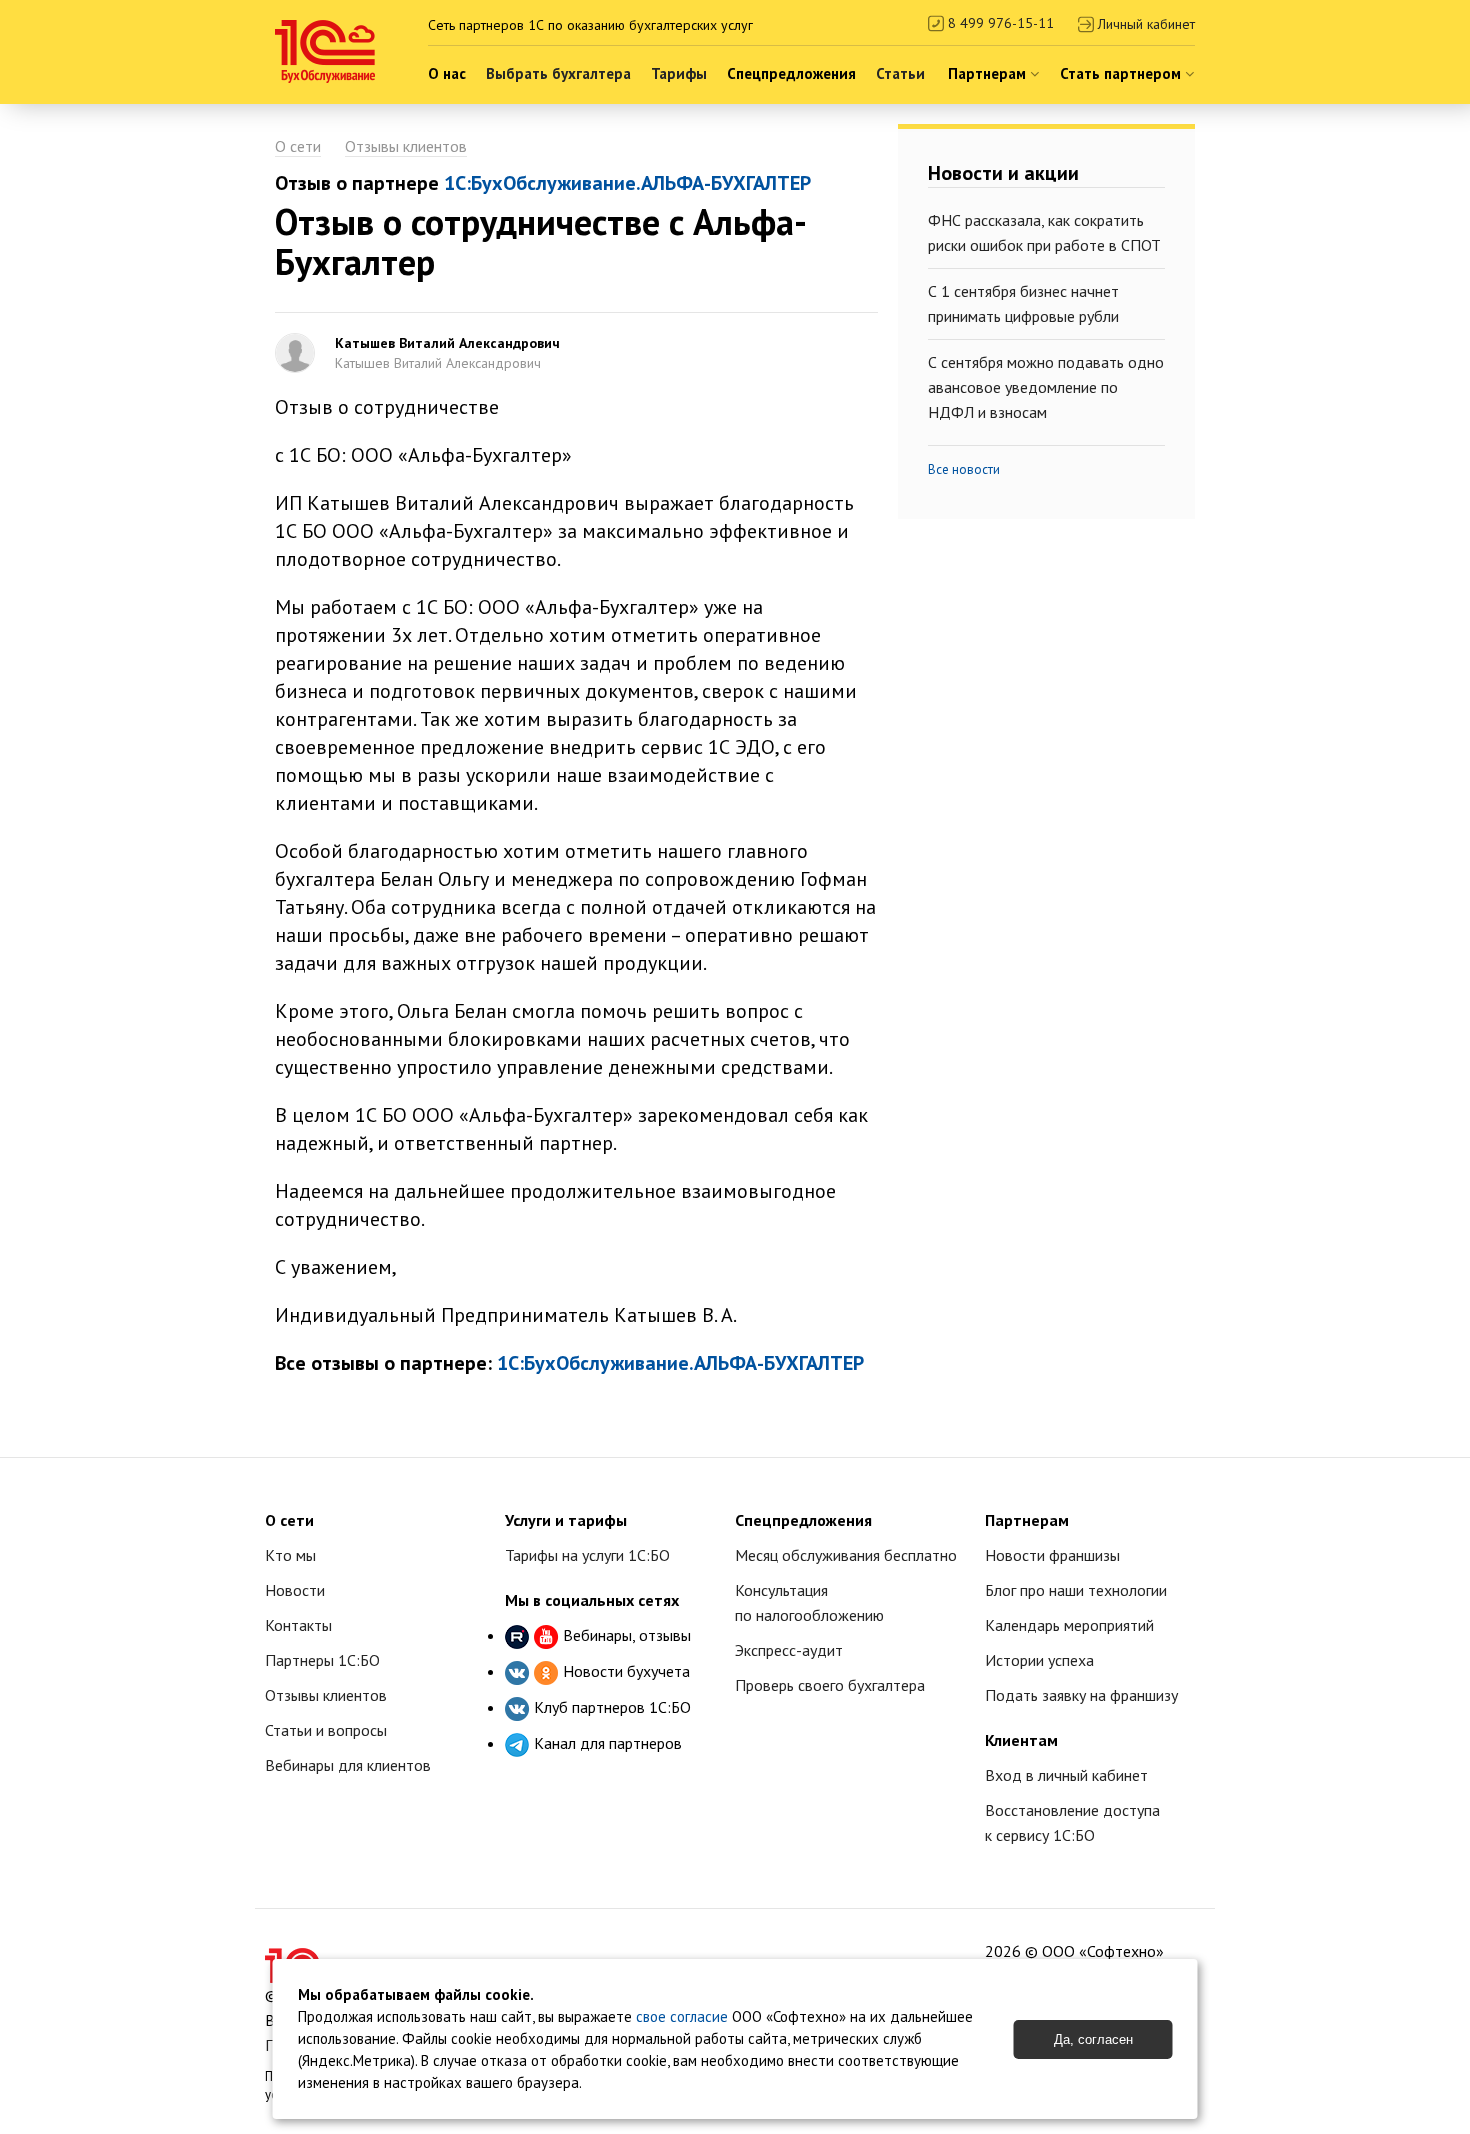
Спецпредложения (791, 73)
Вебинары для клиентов (348, 1765)
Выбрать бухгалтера (558, 73)
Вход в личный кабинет (1066, 1775)
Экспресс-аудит (789, 1650)
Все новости (964, 469)
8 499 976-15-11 (999, 23)
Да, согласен (1093, 2039)
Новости (295, 1590)
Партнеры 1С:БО (322, 1660)
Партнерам (989, 73)
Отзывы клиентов (406, 146)
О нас (447, 73)
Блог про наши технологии (1076, 1590)
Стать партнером (1122, 73)
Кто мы (290, 1555)
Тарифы (679, 73)
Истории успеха (1039, 1660)
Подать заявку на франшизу (1081, 1695)
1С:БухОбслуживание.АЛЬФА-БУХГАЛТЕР (627, 183)
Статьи (900, 73)
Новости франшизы (1052, 1555)
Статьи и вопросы (326, 1730)
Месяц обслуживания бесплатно (846, 1555)
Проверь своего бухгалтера (830, 1685)
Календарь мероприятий (1069, 1625)
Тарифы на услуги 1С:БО (587, 1555)
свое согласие (682, 2016)
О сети (298, 146)
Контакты (298, 1625)
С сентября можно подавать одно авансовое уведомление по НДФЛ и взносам (1046, 387)
